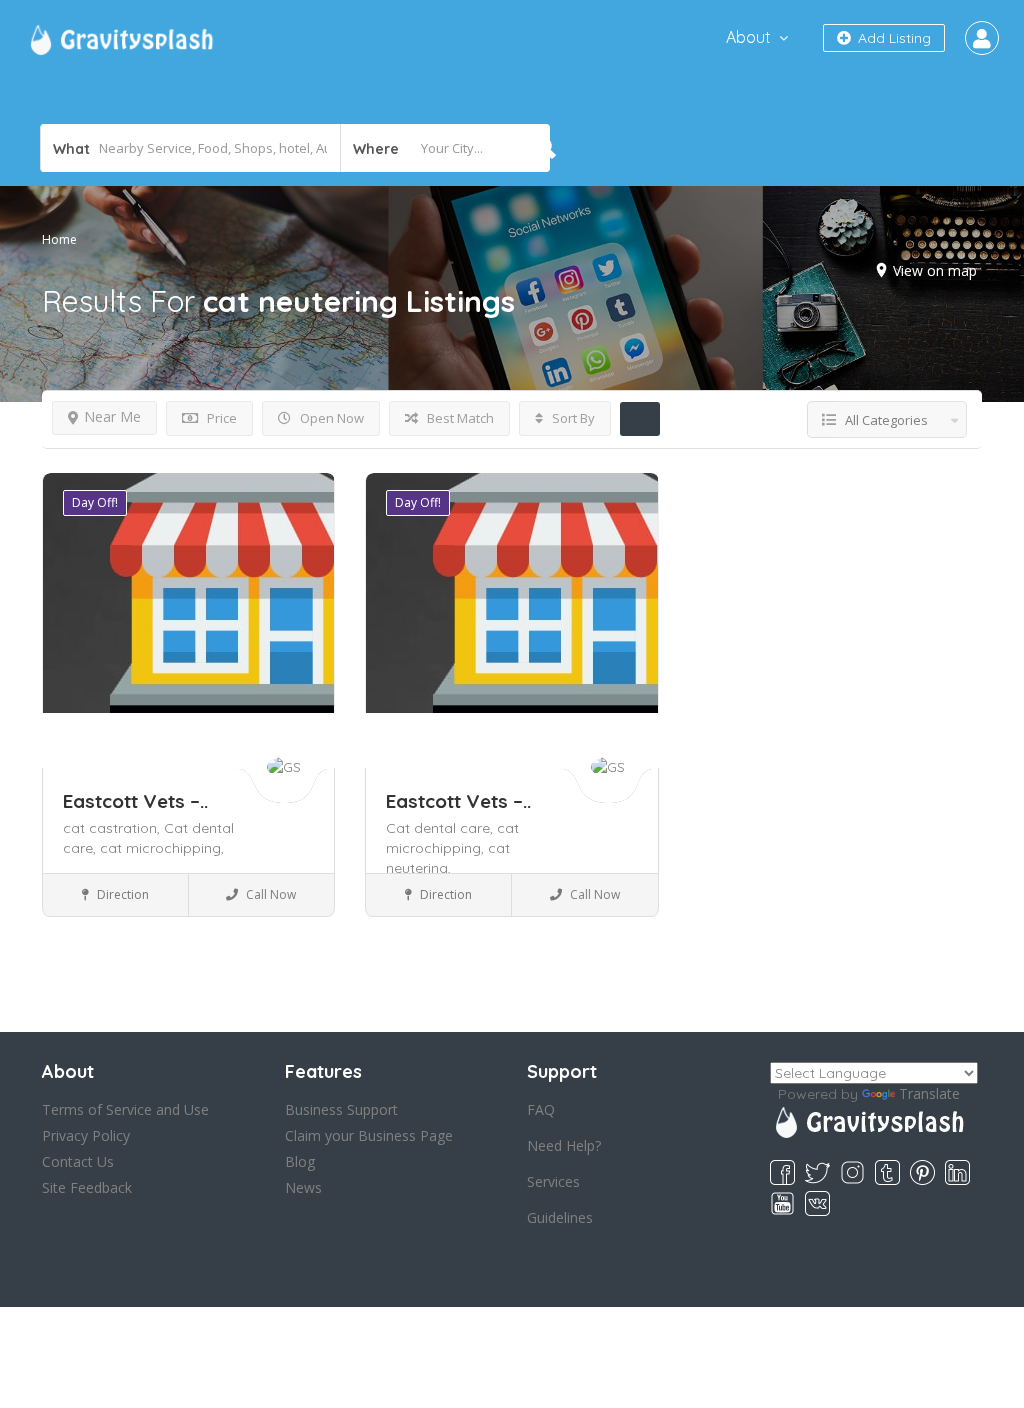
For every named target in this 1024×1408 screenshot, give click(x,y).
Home (59, 239)
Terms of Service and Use (125, 1109)
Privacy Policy (86, 1135)
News (303, 1187)
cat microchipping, (162, 848)
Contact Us (78, 1161)
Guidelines (560, 1217)
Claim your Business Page (369, 1135)
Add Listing (892, 38)
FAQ (541, 1109)
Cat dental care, (441, 828)
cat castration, (113, 828)
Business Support (341, 1109)
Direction (121, 894)
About (748, 37)
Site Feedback (87, 1187)
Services (553, 1181)
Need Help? (564, 1145)
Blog (300, 1161)
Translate (929, 1093)
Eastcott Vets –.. (135, 801)
